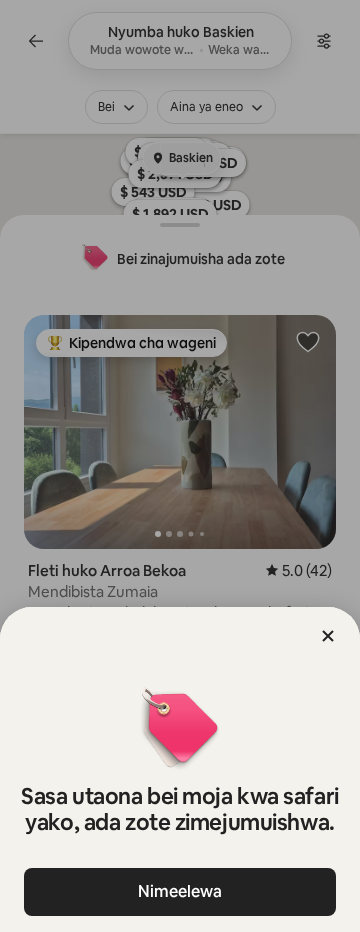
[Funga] (328, 636)
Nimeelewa (180, 891)
